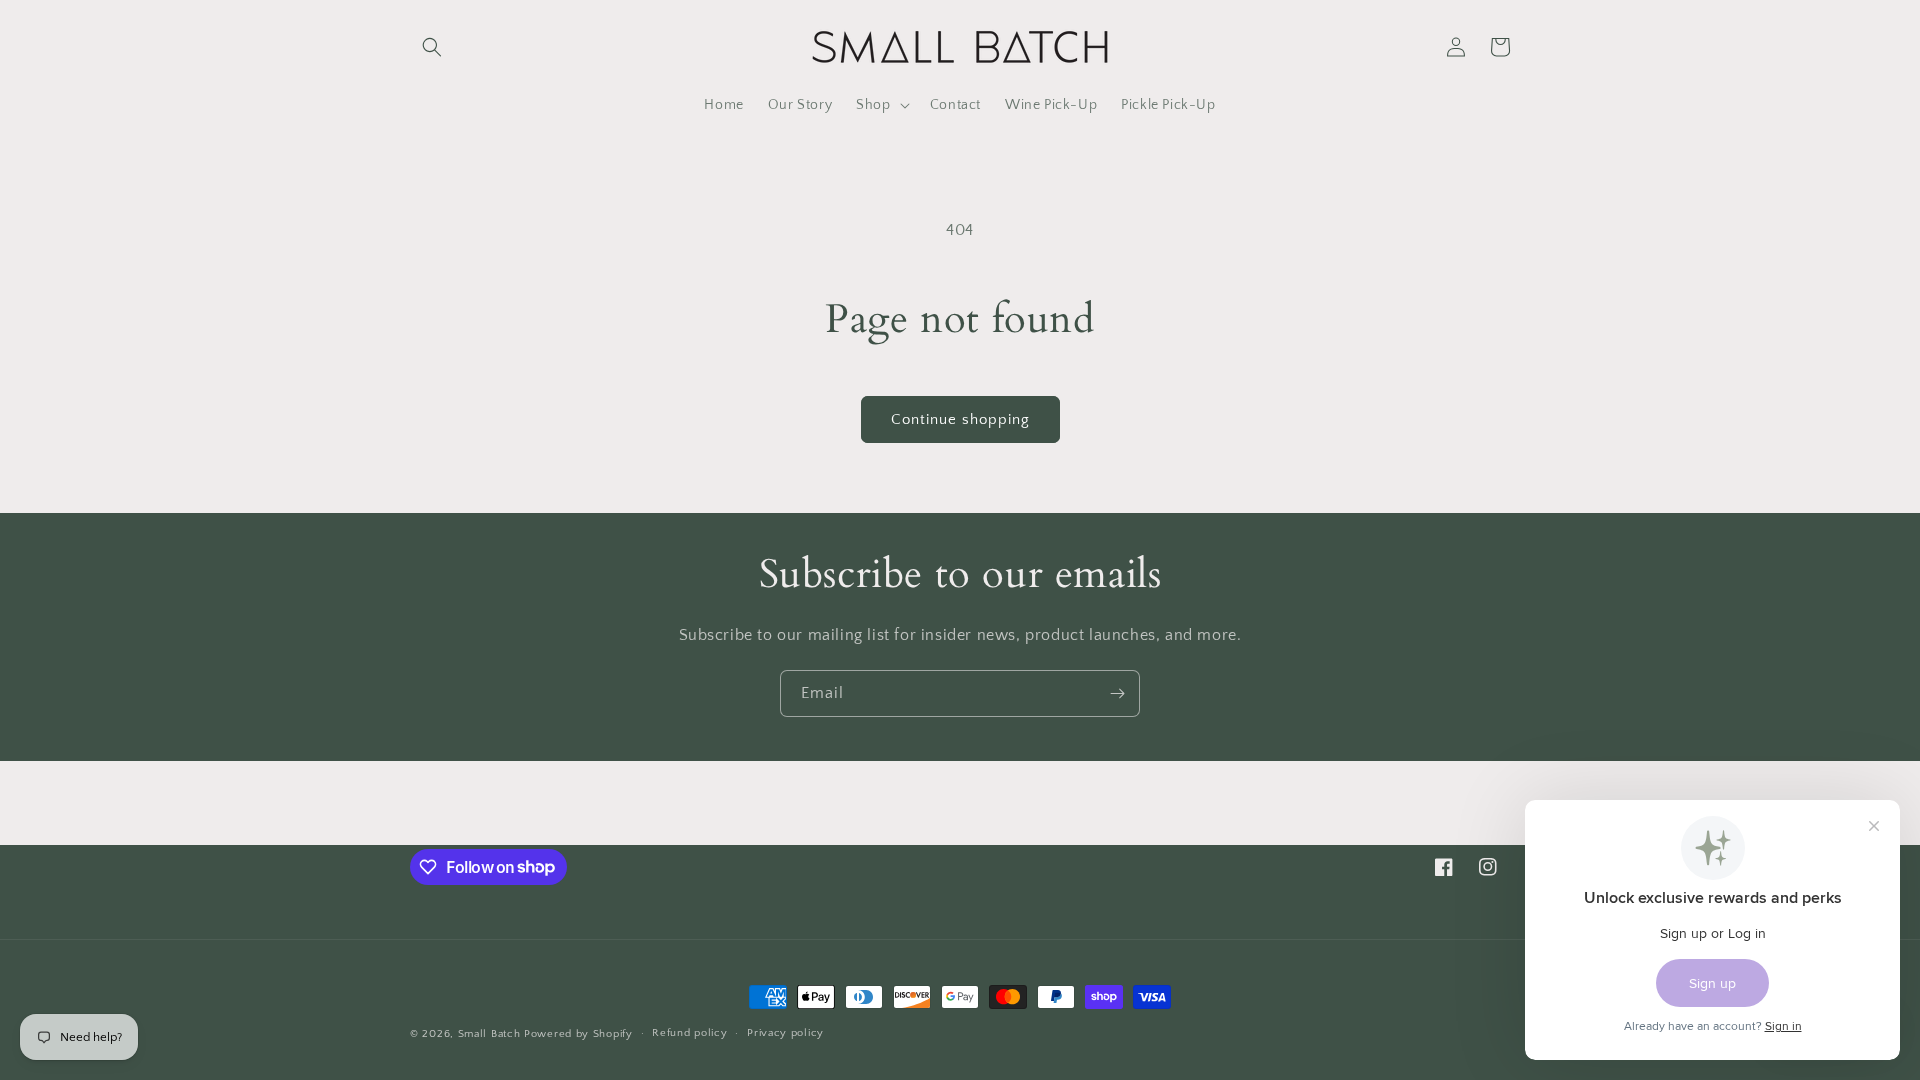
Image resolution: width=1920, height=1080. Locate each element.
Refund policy (689, 1033)
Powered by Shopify (578, 1034)
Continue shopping (960, 419)
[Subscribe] (1117, 693)
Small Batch (489, 1034)
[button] (432, 47)
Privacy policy (785, 1033)
